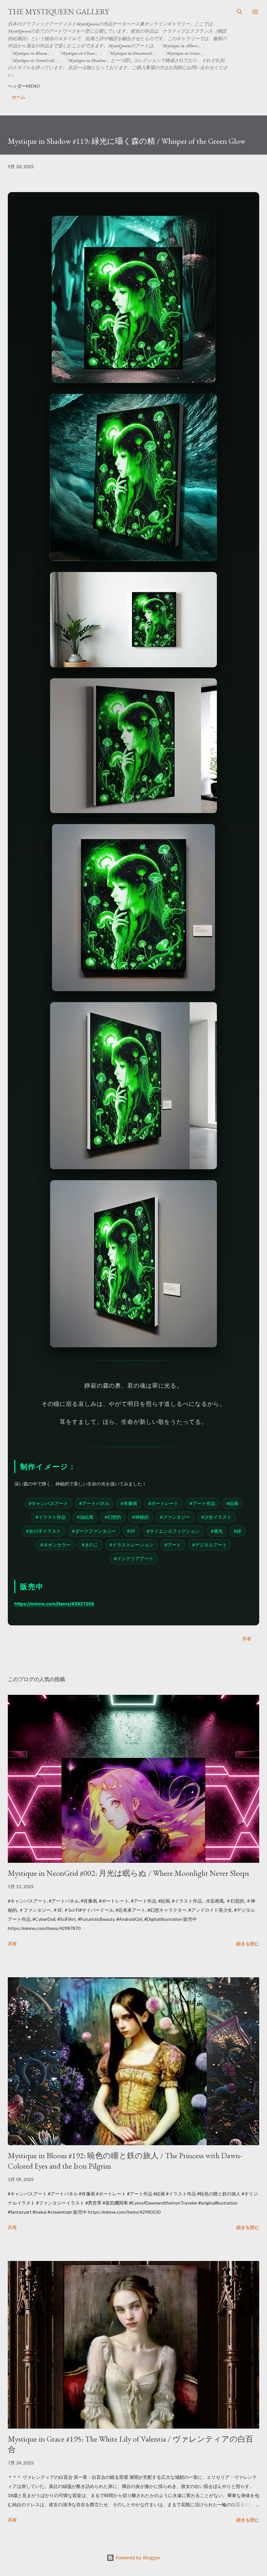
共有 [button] (247, 1639)
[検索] (240, 12)
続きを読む (248, 1943)
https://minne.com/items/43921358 (54, 1604)
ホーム (19, 97)
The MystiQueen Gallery (58, 12)
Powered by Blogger (137, 2558)
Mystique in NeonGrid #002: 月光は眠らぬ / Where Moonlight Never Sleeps (128, 1873)
